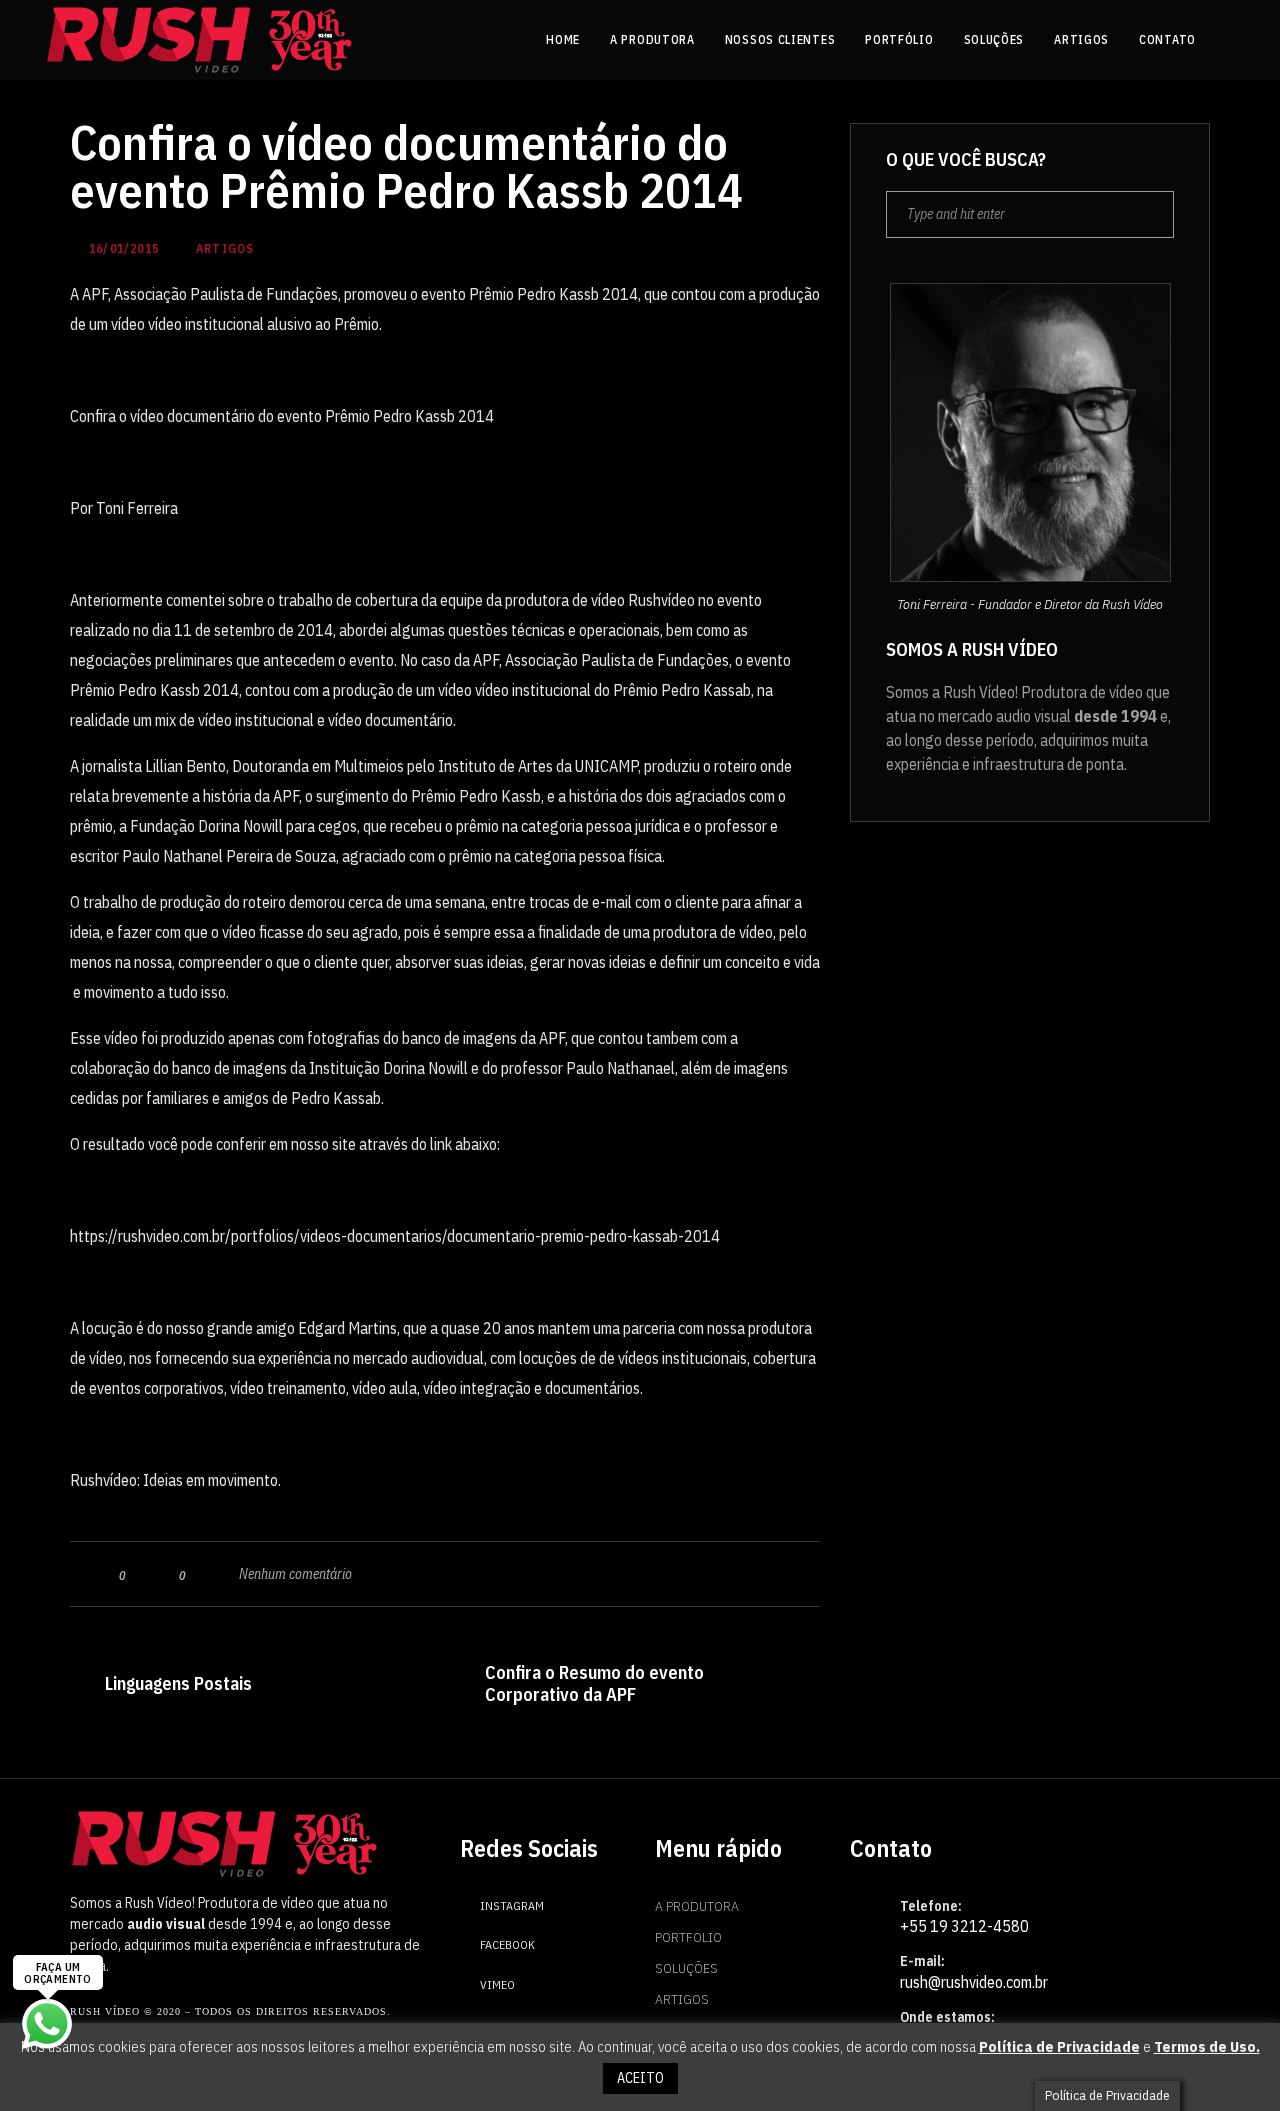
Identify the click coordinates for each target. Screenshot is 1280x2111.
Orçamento (692, 2030)
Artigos (682, 1999)
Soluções (686, 1968)
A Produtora (697, 1906)
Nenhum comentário (295, 1574)
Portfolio (688, 1937)
